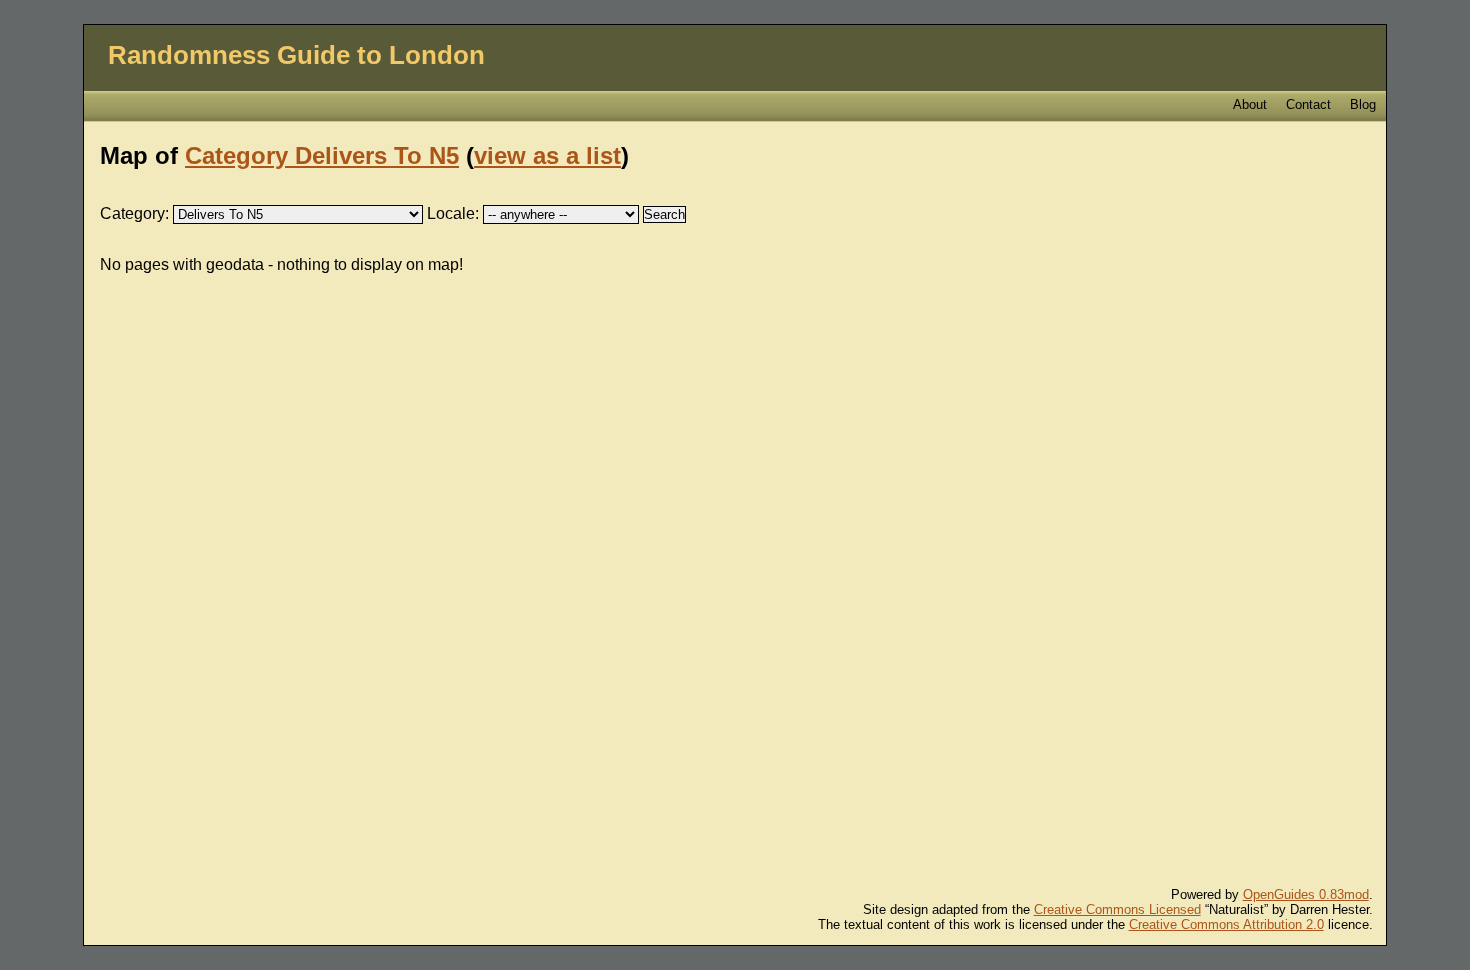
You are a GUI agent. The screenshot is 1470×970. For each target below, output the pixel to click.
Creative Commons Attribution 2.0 (1226, 924)
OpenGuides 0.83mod (1306, 894)
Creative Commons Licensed (1117, 909)
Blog (1363, 104)
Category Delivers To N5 (322, 155)
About (1250, 104)
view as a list (547, 155)
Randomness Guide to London (296, 55)
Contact (1308, 104)
